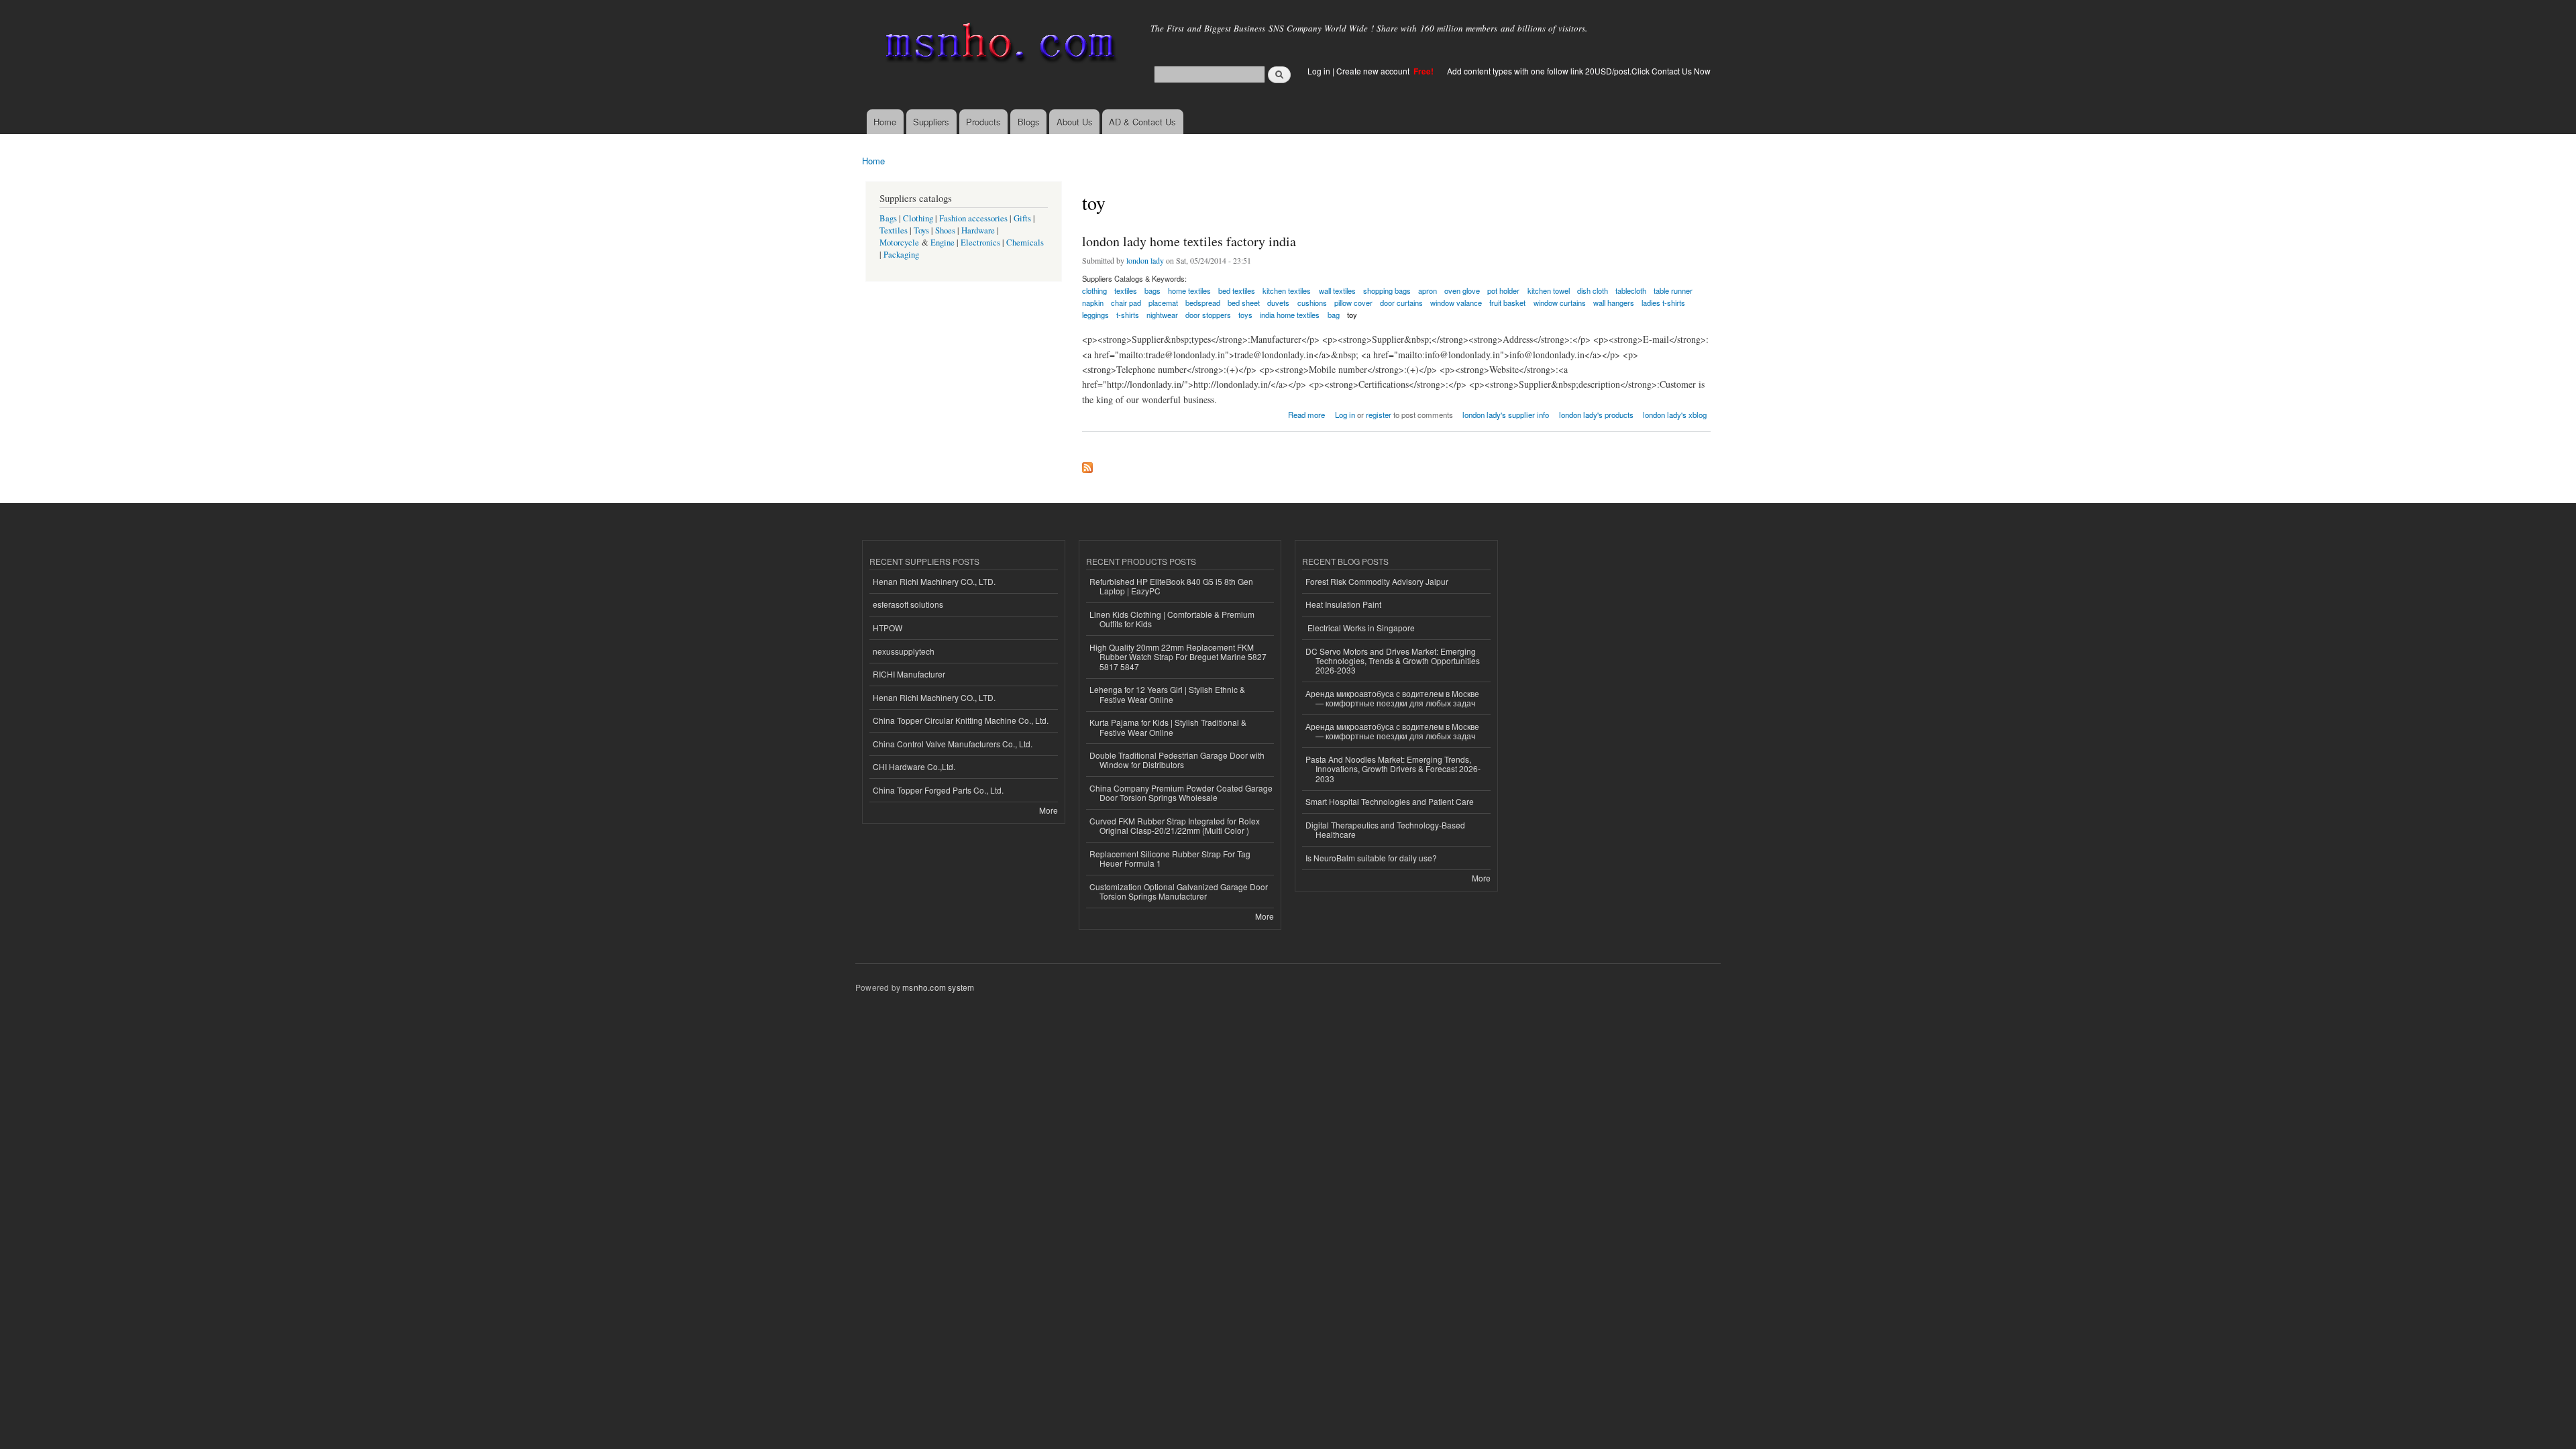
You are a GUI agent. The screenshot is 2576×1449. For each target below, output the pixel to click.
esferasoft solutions (908, 604)
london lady (1145, 260)
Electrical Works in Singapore (1360, 628)
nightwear (1162, 315)
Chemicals (1025, 243)
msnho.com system (938, 987)
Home (885, 122)
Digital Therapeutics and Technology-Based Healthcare (1385, 829)
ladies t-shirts (1663, 303)
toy (1352, 315)
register (1379, 415)
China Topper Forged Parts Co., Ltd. (938, 790)
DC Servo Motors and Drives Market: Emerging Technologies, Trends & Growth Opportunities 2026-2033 (1393, 661)
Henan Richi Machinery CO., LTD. (934, 581)
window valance (1456, 303)
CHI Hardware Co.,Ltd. (914, 766)
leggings (1095, 315)
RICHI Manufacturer (909, 674)
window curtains (1560, 303)
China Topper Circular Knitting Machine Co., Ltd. (961, 720)
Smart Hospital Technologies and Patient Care (1390, 801)
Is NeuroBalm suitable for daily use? (1371, 858)
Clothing (918, 218)
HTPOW (888, 628)
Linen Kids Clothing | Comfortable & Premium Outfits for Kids (1172, 619)
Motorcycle (899, 243)
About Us (1075, 122)
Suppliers (931, 122)
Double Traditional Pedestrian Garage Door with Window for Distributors (1177, 760)
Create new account (1374, 71)
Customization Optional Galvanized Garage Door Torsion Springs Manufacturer (1179, 891)
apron (1428, 290)
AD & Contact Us (1142, 122)
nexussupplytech (904, 651)
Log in (1319, 71)
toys (1245, 315)
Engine (943, 243)
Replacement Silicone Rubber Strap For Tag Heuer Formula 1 (1170, 858)
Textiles (894, 230)
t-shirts (1128, 315)
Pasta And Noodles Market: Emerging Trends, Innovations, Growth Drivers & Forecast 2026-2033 (1393, 769)
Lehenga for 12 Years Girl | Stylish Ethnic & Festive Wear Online (1167, 694)
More (1049, 810)
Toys (921, 230)
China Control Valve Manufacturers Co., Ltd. (953, 744)
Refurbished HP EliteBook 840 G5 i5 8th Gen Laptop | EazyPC (1171, 586)
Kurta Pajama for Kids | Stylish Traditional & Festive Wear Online (1168, 727)
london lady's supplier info (1506, 415)
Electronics (980, 243)
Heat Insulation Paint (1343, 604)
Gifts (1022, 218)
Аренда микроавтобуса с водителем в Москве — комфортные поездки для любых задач (1392, 698)
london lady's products (1596, 415)
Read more (1306, 414)
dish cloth (1593, 290)
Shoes (945, 230)
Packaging (901, 255)
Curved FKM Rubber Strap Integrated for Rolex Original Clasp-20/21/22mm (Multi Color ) (1175, 825)
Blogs (1029, 122)
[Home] (998, 45)
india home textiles (1290, 315)
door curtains (1401, 303)
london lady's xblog (1675, 415)
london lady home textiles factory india (1189, 241)
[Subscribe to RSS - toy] (1087, 464)
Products (983, 122)
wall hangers (1614, 303)
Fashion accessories (973, 218)
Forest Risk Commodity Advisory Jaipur (1377, 581)
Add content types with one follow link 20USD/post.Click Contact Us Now (1579, 71)
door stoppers (1208, 315)
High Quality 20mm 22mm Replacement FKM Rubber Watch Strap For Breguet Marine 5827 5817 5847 (1178, 657)
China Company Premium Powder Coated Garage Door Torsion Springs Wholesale (1181, 793)
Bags (888, 218)
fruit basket (1507, 303)
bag (1334, 315)
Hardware (978, 230)
